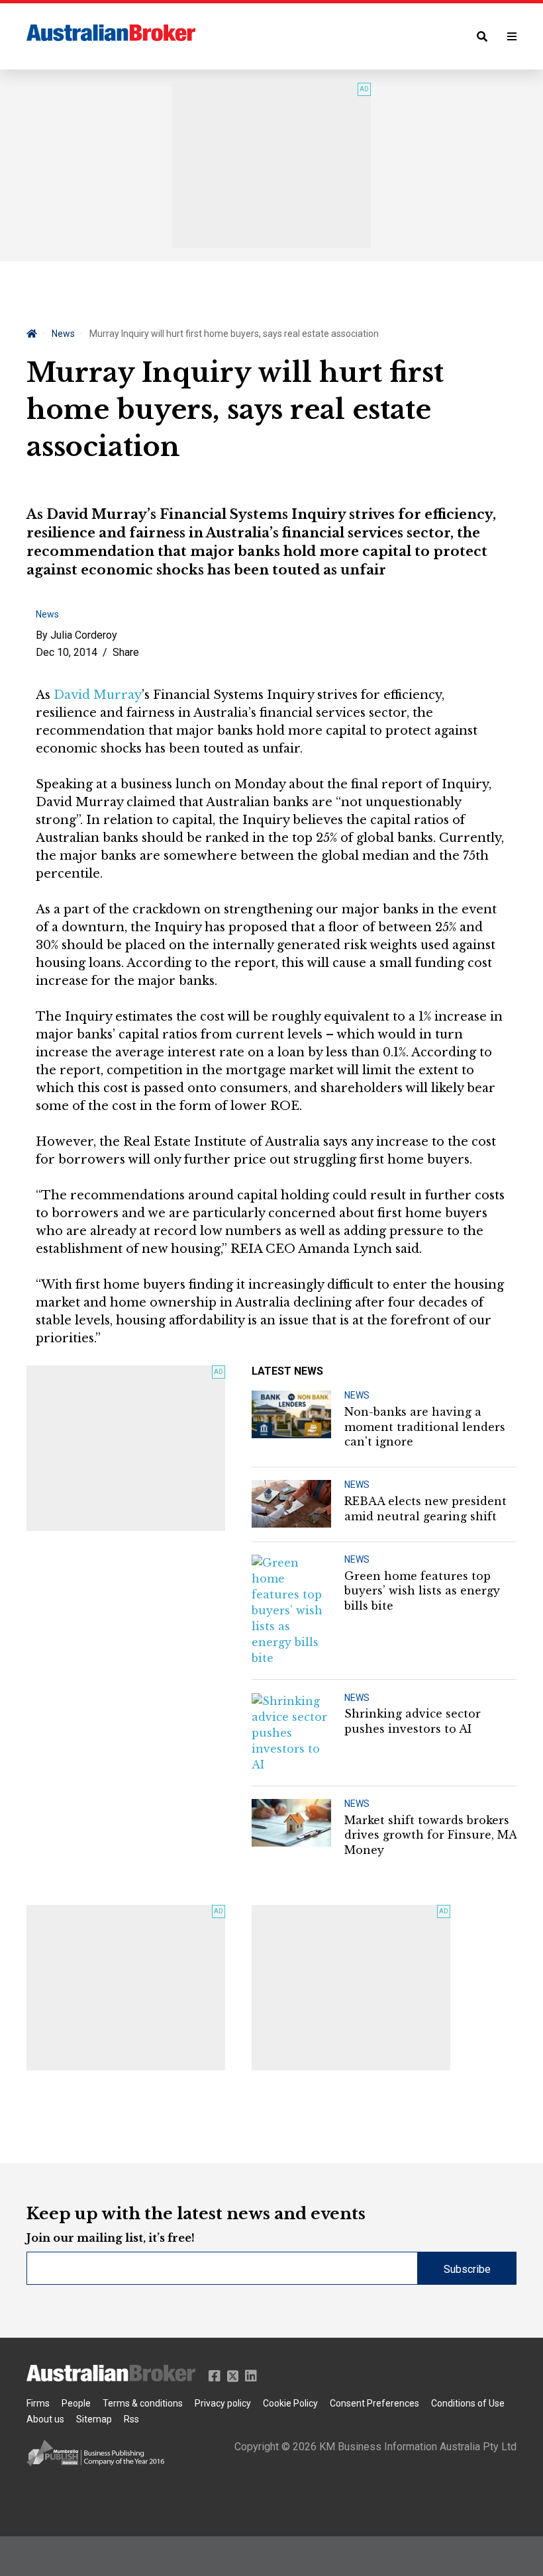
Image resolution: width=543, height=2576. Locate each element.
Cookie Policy (290, 2403)
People (76, 2403)
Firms (38, 2403)
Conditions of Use (468, 2403)
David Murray (98, 695)
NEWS (357, 1395)
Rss (131, 2419)
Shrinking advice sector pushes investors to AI (413, 1721)
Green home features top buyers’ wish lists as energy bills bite (422, 1591)
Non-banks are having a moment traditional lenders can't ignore (425, 1427)
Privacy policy (223, 2403)
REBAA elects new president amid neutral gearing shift (425, 1508)
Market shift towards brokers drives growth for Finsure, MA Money (430, 1835)
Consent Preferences (374, 2403)
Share (126, 652)
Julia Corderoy (84, 635)
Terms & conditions (143, 2403)
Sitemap (94, 2419)
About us (45, 2419)
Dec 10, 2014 (67, 652)
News (63, 334)
